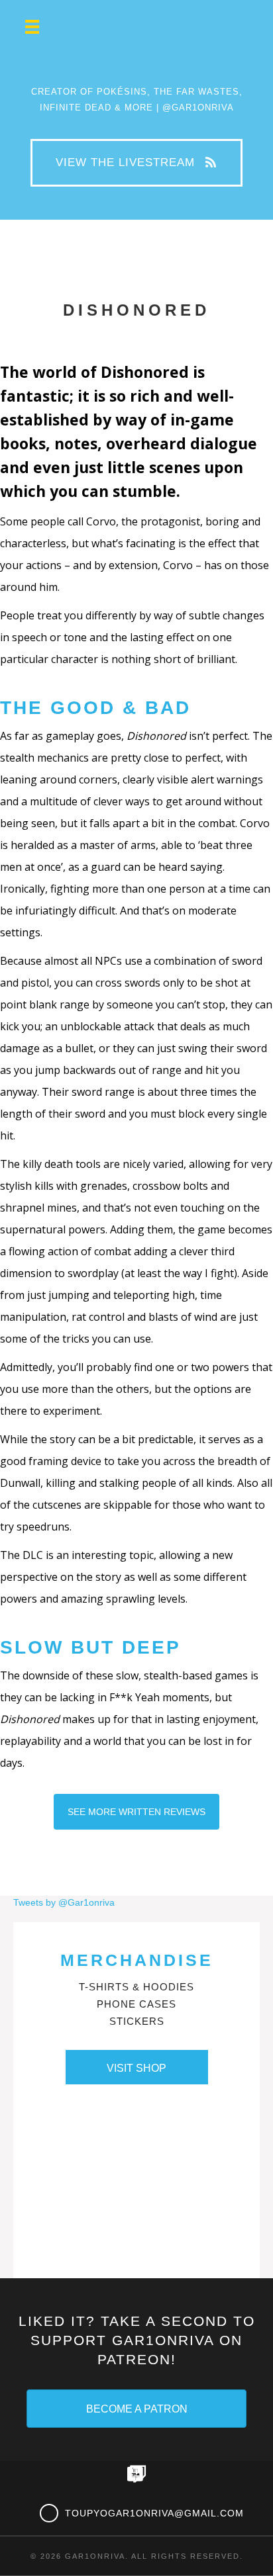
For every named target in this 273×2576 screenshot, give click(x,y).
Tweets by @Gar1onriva (64, 1902)
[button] (136, 163)
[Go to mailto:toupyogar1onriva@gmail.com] (143, 2513)
